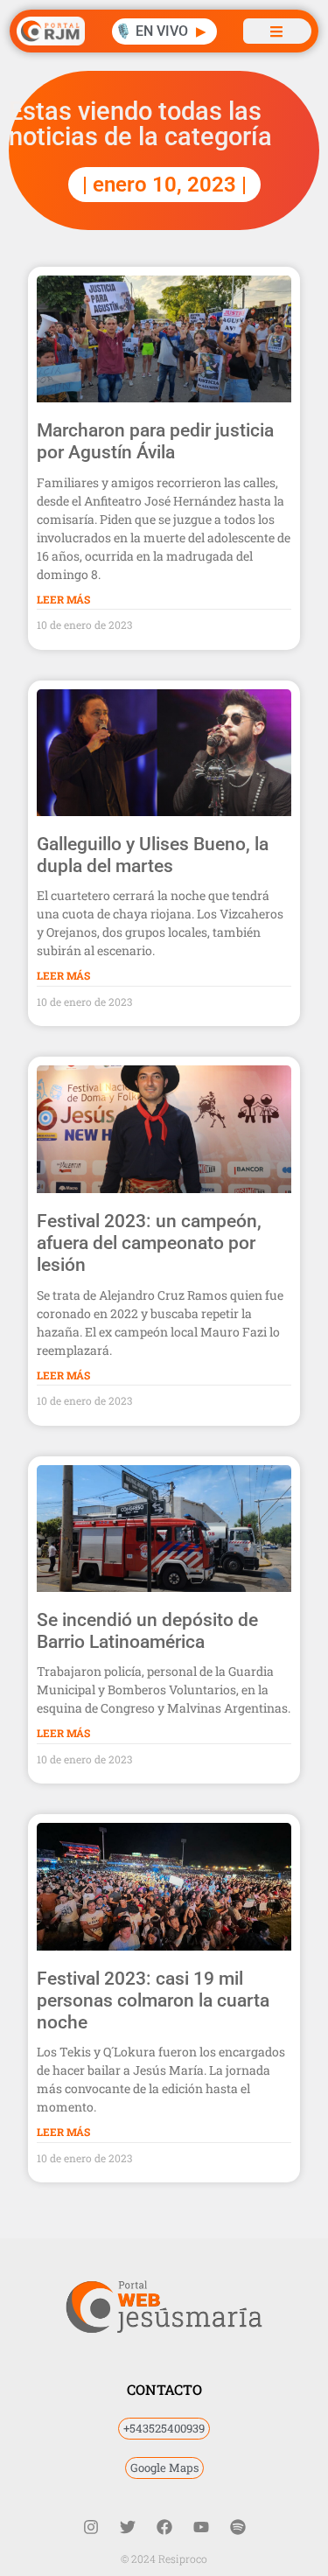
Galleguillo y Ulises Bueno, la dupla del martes (153, 855)
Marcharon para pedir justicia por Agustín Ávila (155, 441)
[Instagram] (91, 2527)
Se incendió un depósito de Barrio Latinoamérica (147, 1631)
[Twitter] (128, 2527)
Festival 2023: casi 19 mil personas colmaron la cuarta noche (153, 2000)
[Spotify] (238, 2527)
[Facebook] (164, 2527)
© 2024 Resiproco (164, 2559)
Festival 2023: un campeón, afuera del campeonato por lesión (149, 1243)
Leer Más (63, 599)
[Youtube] (201, 2527)
